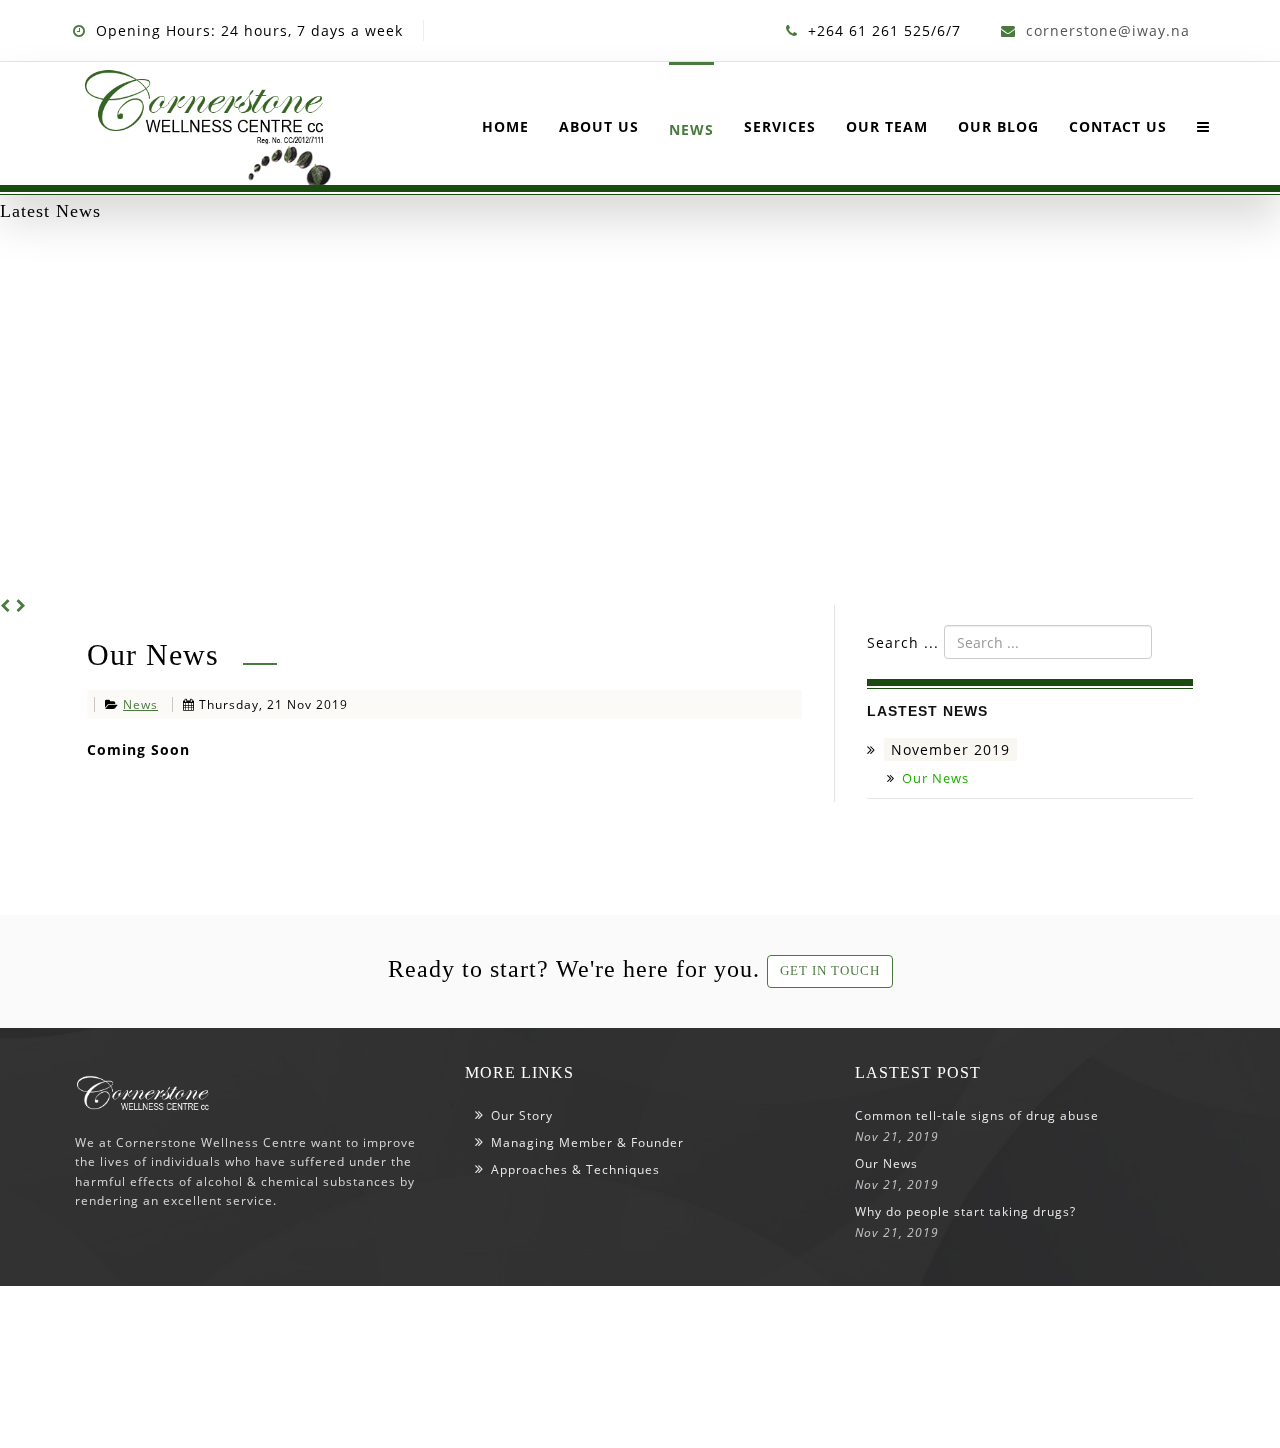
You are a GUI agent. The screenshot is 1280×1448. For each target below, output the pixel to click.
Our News (935, 778)
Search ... (903, 642)
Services (780, 126)
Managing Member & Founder (587, 1142)
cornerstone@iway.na (1108, 30)
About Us (599, 126)
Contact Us (1118, 126)
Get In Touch (830, 970)
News (691, 129)
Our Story (522, 1115)
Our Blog (998, 126)
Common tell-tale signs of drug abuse (977, 1115)
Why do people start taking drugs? (965, 1211)
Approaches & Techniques (575, 1169)
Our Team (887, 126)
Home (505, 126)
